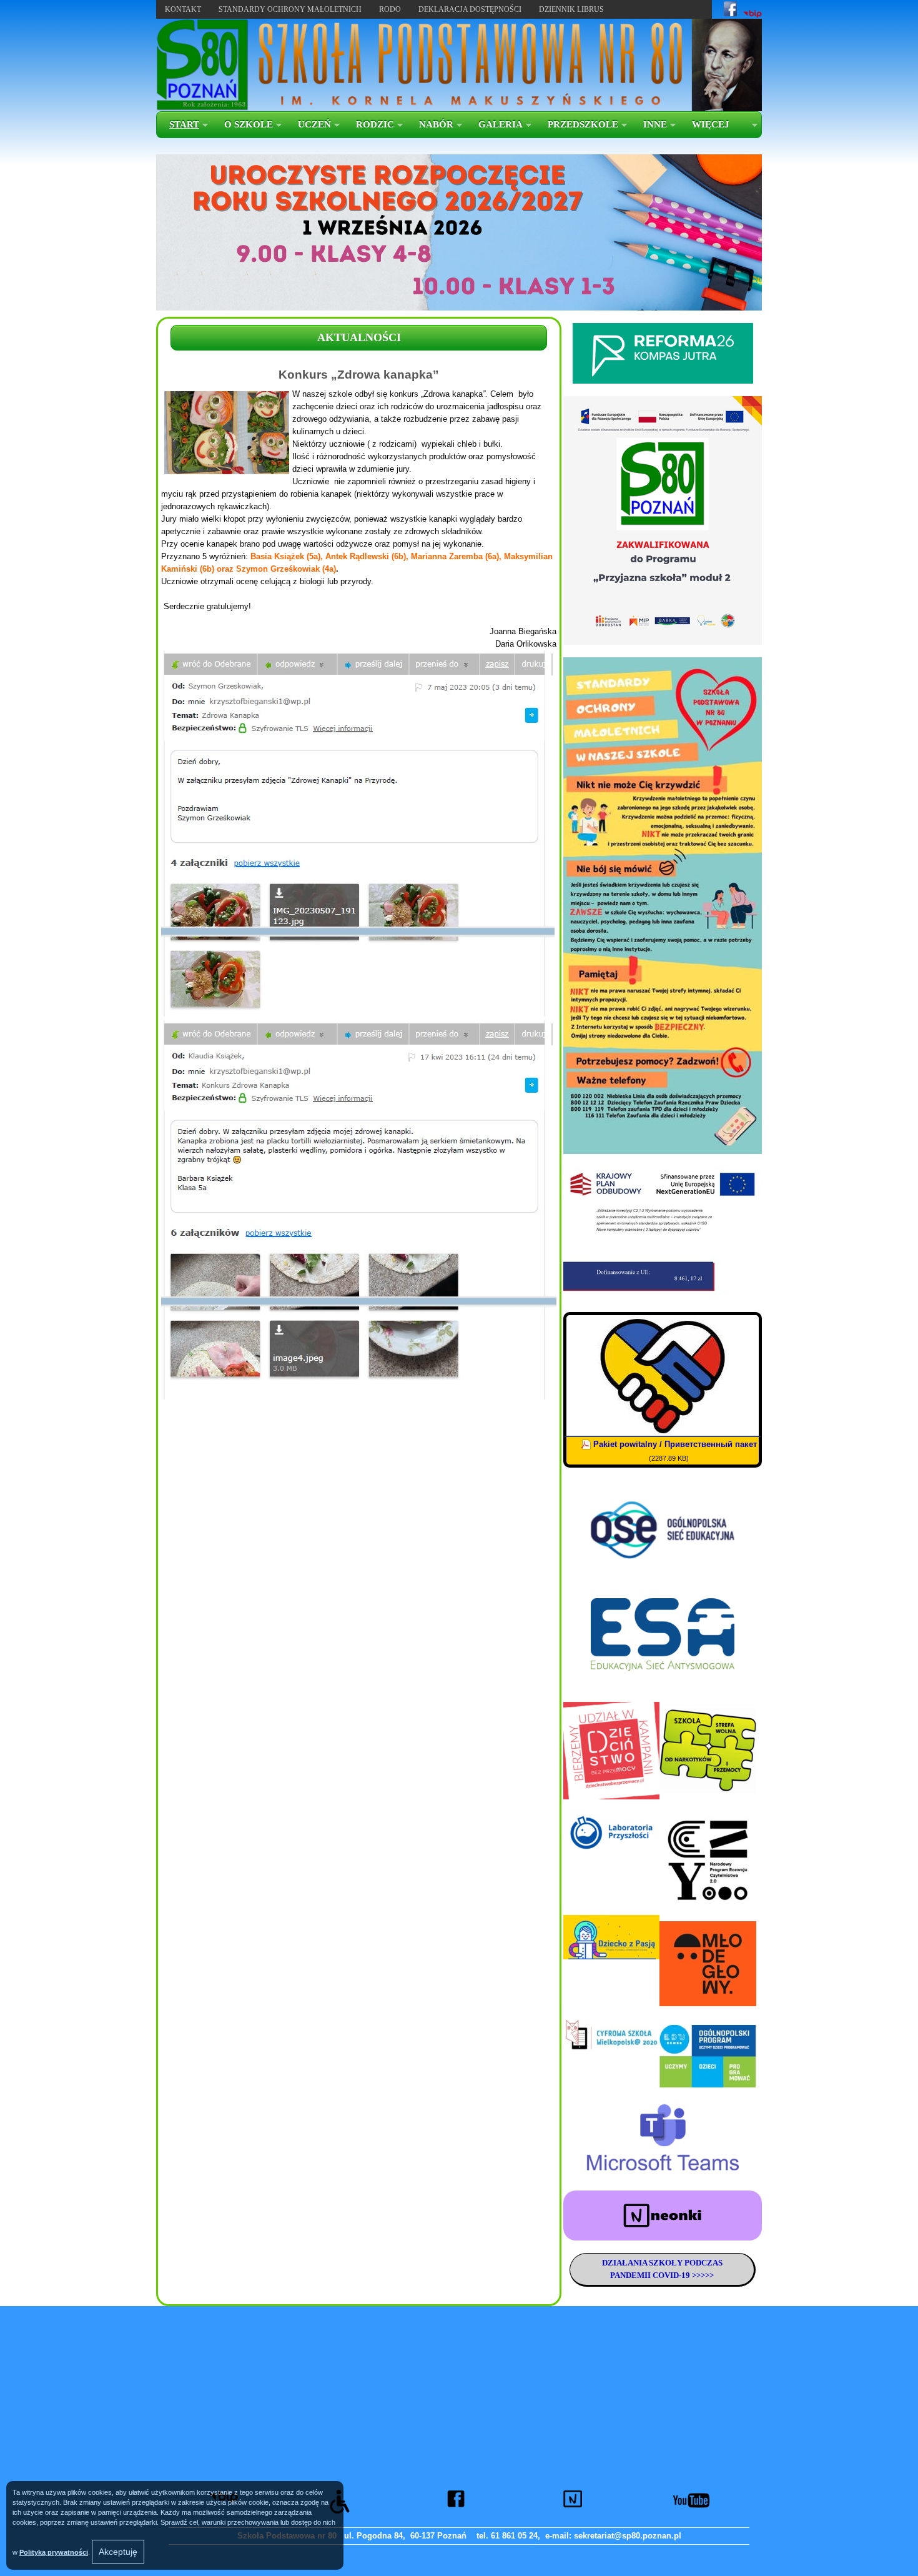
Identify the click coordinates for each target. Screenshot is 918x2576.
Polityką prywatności (54, 2552)
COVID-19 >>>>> (682, 2275)
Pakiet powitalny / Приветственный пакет (675, 1444)
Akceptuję (118, 2552)
